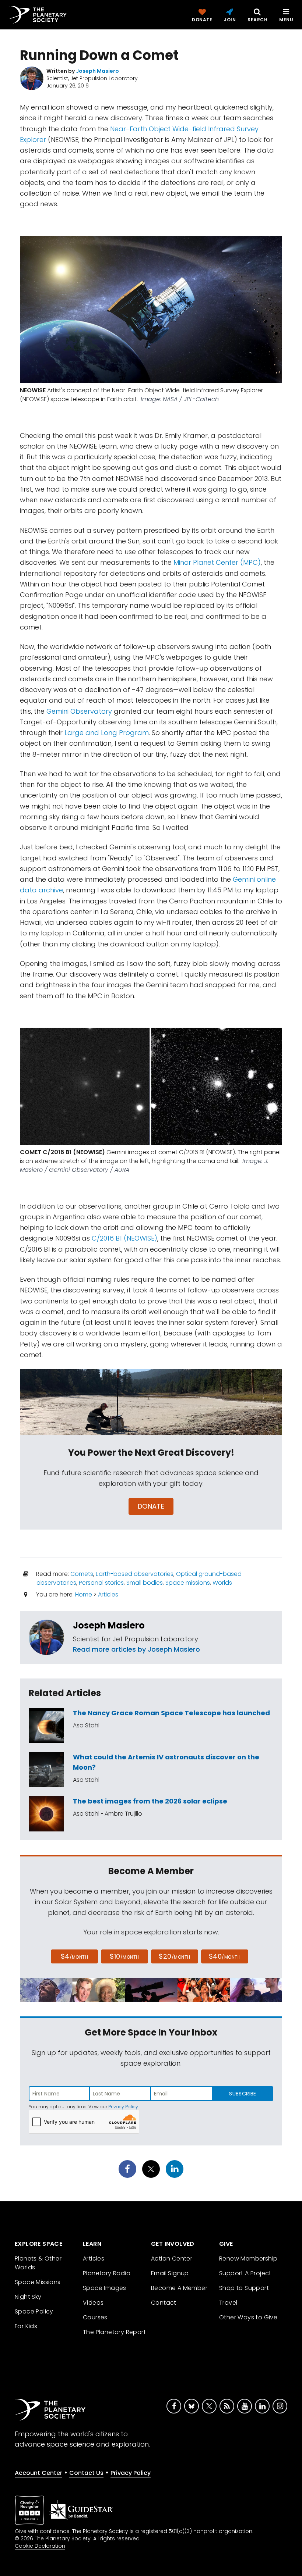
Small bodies (145, 1583)
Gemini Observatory (79, 711)
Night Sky (28, 2297)
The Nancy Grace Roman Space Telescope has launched (171, 1713)
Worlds (222, 1583)
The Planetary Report (114, 2332)
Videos (93, 2303)
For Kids (26, 2326)
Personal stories (101, 1583)
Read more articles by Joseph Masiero (136, 1649)
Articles (108, 1594)
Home (84, 1594)
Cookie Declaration (40, 2546)
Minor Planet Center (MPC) (217, 562)
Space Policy (34, 2311)
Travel (228, 2303)
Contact (164, 2303)
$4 (75, 1956)
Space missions (188, 1583)
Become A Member (179, 2288)
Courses (95, 2317)
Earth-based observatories (135, 1574)
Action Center (172, 2259)
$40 (225, 1956)
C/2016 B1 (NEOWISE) (124, 1238)
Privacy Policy (123, 2107)
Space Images (105, 2288)
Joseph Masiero (109, 1625)
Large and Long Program (107, 733)
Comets (82, 1574)
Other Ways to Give (248, 2317)
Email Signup (170, 2273)
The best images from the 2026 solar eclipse (150, 1801)
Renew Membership (248, 2259)
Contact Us (86, 2473)
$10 (124, 1956)
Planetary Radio (107, 2273)
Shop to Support (244, 2288)
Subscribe (243, 2094)
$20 (174, 1956)
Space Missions (38, 2282)
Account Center (38, 2473)
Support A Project (245, 2273)
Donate (151, 1506)
